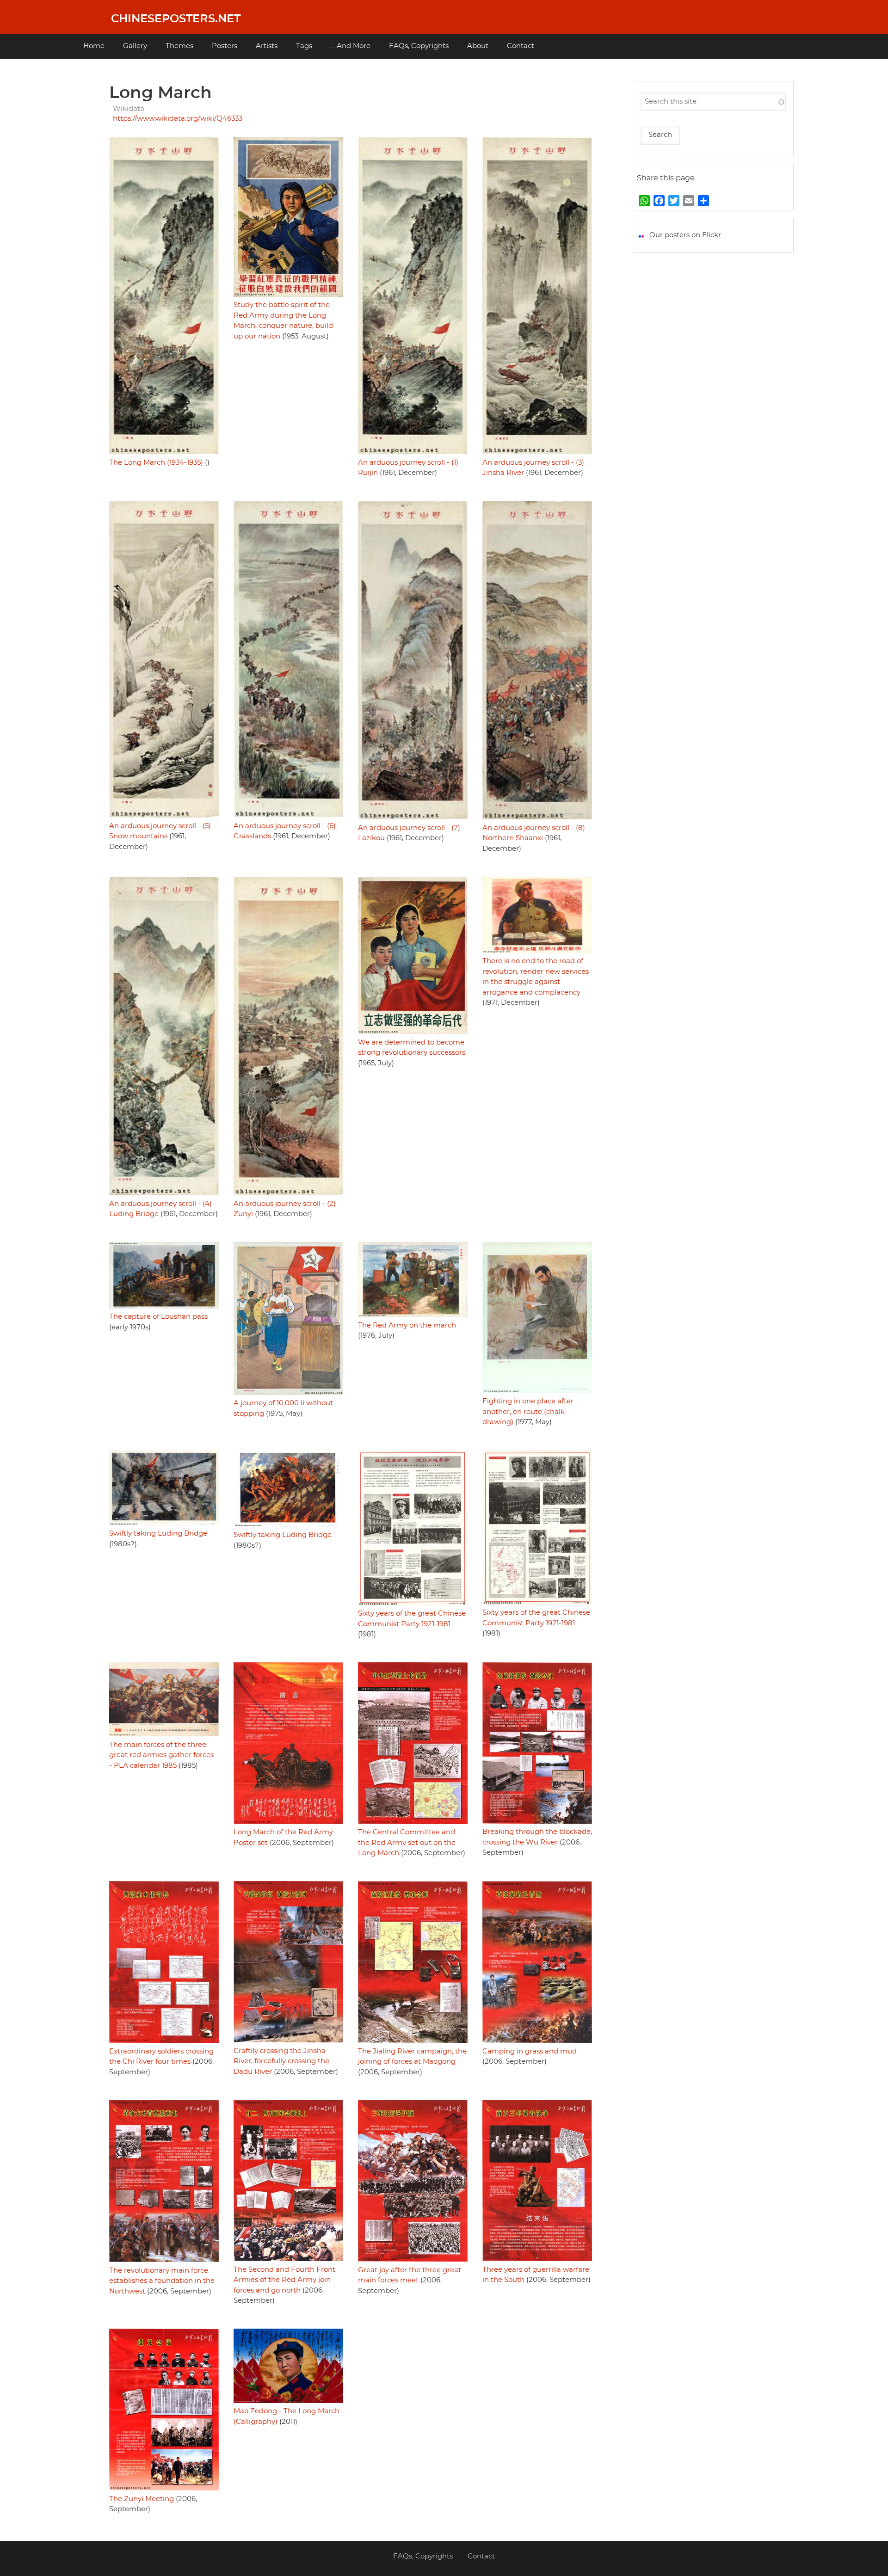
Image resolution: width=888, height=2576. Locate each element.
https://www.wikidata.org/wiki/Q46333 (178, 119)
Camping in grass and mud (530, 2051)
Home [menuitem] (94, 46)
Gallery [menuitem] (135, 46)
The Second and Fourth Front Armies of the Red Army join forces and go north (284, 2280)
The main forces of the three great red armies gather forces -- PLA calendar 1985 (164, 1755)
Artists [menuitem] (267, 46)
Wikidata (129, 109)
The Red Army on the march (407, 1325)
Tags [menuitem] (304, 46)
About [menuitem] (478, 46)
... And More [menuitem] (351, 46)
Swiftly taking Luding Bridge (158, 1534)
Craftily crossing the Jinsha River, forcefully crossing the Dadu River (281, 2061)
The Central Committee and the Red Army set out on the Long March (407, 1843)
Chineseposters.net (176, 19)
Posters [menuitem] (225, 46)
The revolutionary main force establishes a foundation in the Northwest (162, 2281)
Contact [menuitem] (521, 46)
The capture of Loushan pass (158, 1317)
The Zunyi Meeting (142, 2499)
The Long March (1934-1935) (156, 463)
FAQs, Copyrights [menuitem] (419, 46)
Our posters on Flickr (685, 235)
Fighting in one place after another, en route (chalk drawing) (528, 1412)
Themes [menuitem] (179, 46)
